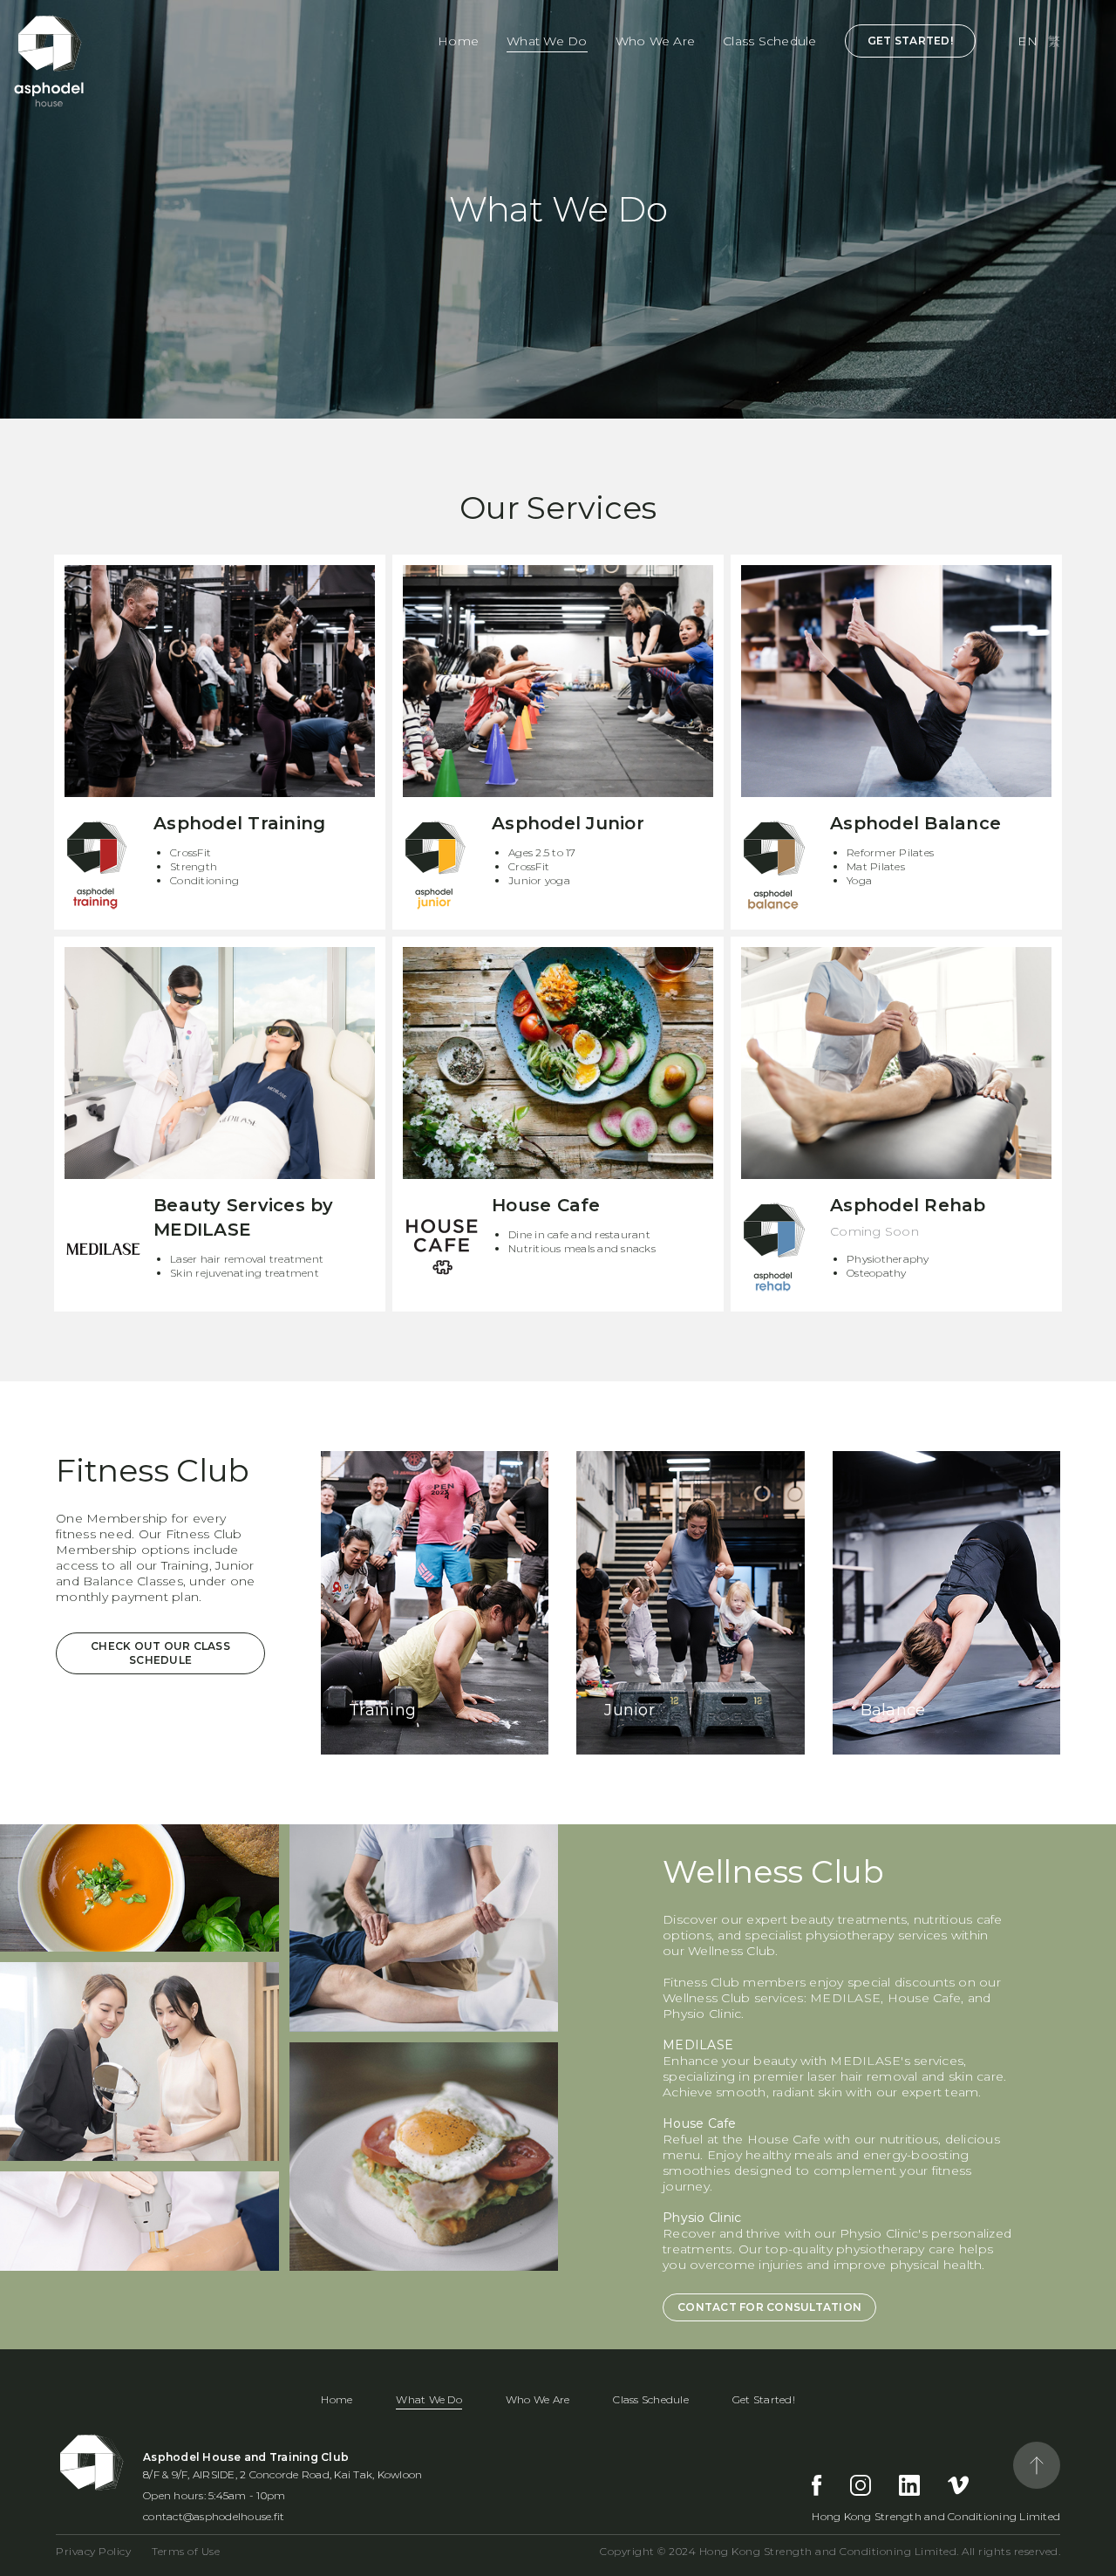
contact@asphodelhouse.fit (214, 2516)
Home (458, 41)
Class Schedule (770, 41)
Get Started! (910, 41)
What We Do (547, 41)
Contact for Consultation (769, 2307)
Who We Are (656, 41)
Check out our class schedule (160, 1653)
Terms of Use (186, 2551)
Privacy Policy (93, 2551)
